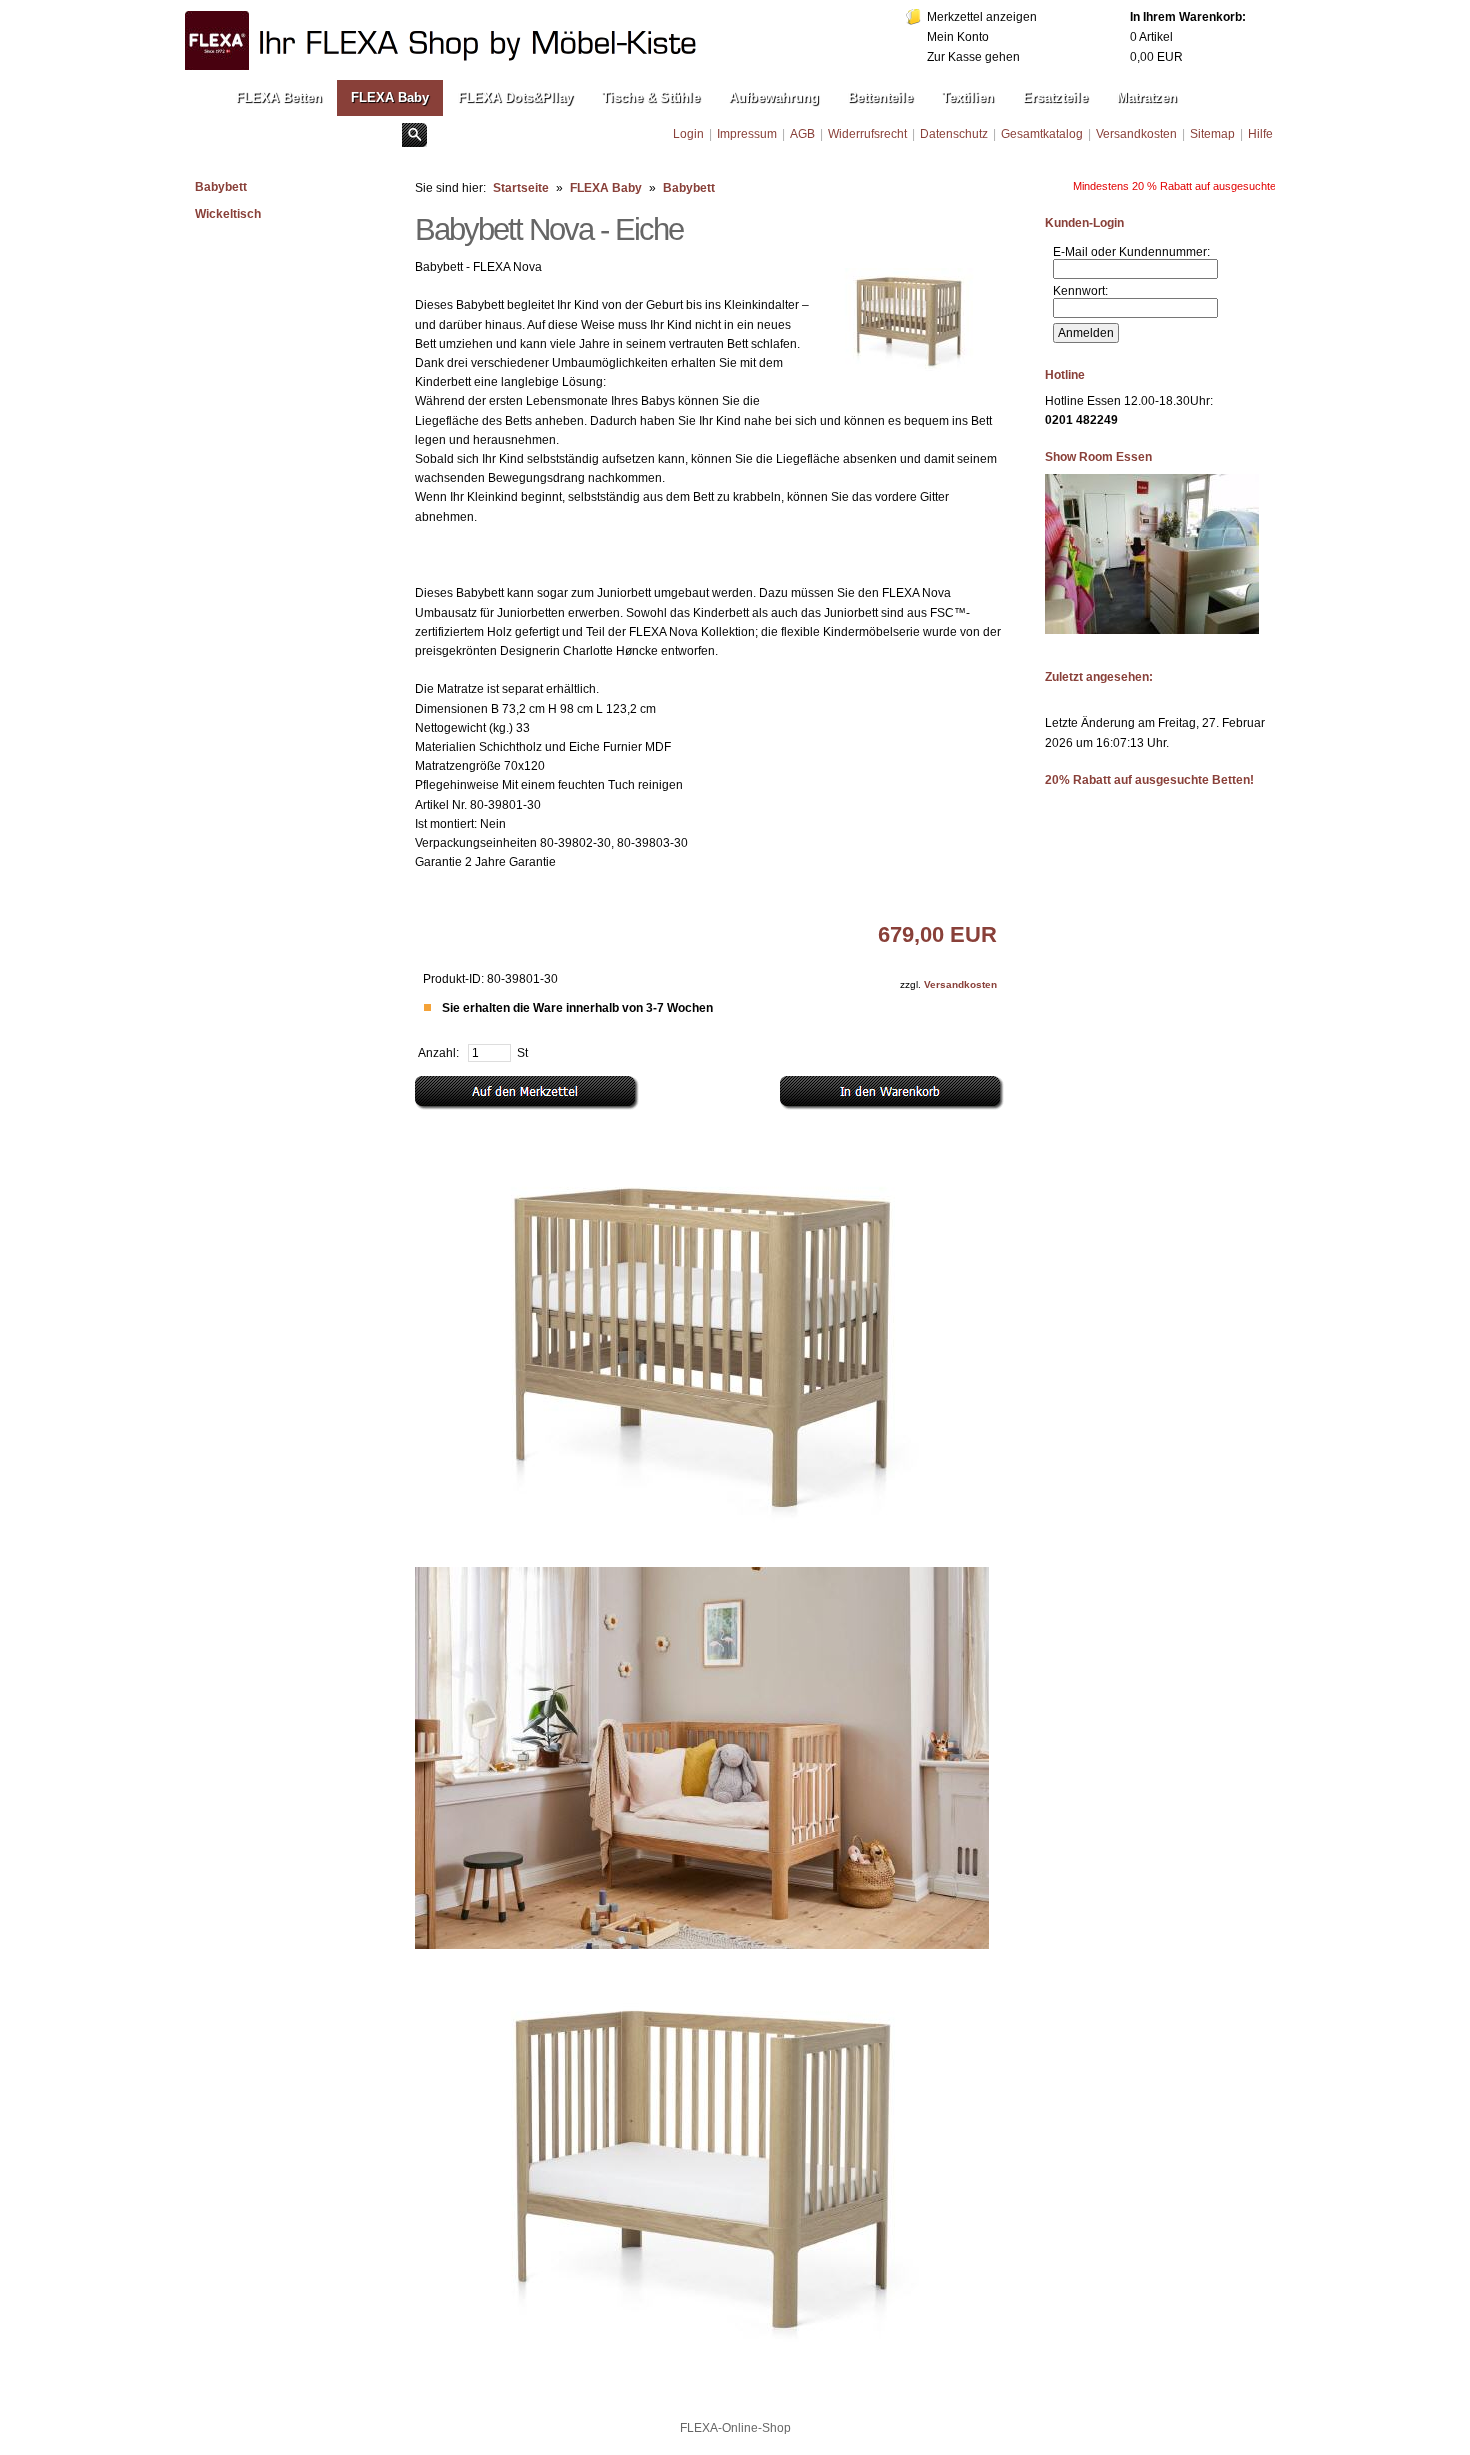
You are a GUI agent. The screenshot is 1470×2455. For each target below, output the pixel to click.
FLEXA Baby (390, 97)
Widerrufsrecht (867, 134)
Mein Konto (958, 37)
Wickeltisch (228, 214)
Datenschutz (954, 134)
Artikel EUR (1188, 37)
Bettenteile (880, 97)
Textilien (968, 97)
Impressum (747, 134)
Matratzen (1147, 97)
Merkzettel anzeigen (982, 17)
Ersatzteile (1055, 97)
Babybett (221, 187)
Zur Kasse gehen (973, 57)
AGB (802, 134)
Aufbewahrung (774, 97)
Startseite (521, 188)
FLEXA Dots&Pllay (515, 97)
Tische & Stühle (651, 97)
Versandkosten (1136, 134)
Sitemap (1212, 134)
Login (688, 134)
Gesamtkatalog (1042, 134)
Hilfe (1260, 134)
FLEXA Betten (279, 97)
